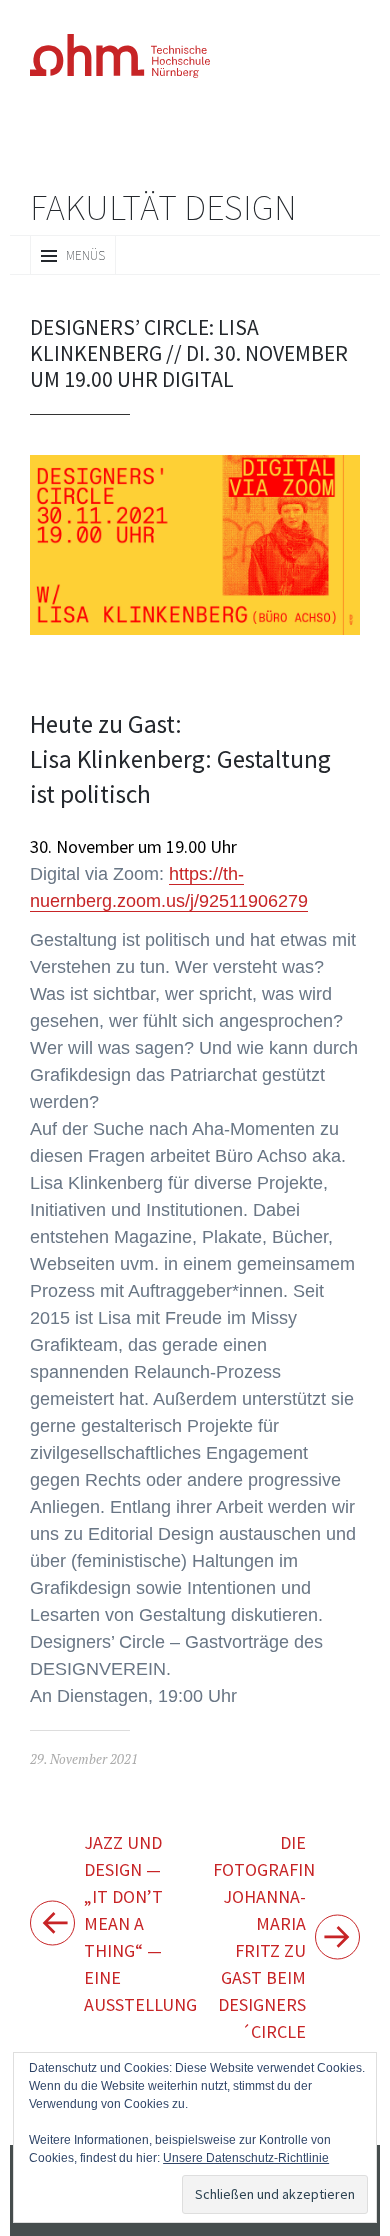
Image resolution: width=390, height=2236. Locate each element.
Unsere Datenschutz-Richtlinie (141, 2157)
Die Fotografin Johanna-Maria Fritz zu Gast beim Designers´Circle (262, 1880)
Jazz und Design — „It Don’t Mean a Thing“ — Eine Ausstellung (139, 1866)
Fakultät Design (163, 207)
